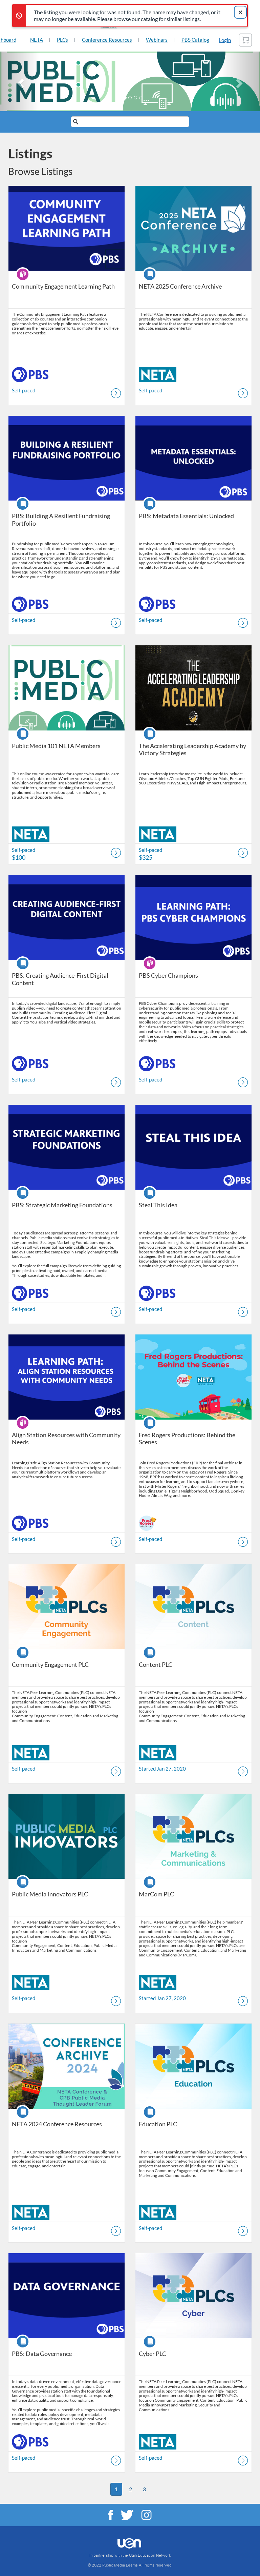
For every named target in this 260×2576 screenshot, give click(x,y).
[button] (19, 81)
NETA (37, 40)
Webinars (157, 40)
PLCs (62, 40)
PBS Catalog (195, 40)
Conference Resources (107, 40)
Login (225, 40)
